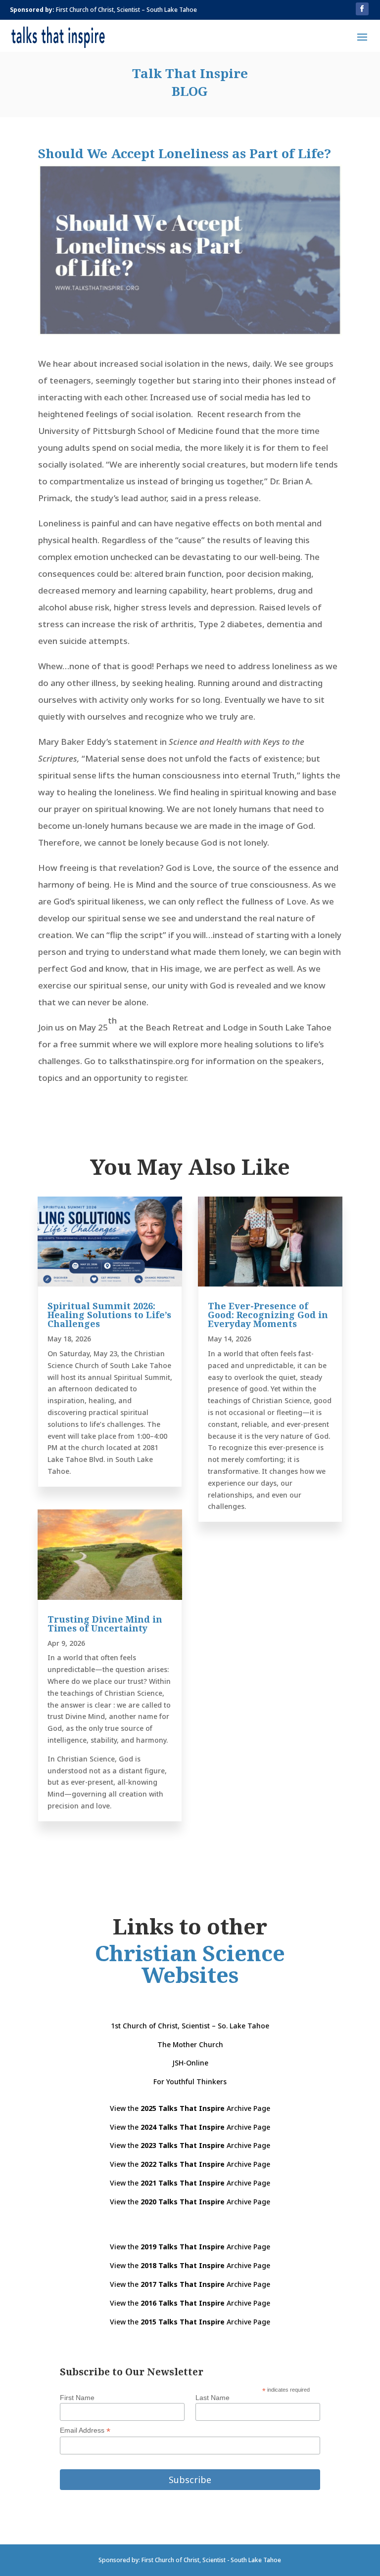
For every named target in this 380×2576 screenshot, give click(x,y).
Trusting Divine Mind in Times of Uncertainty (105, 1624)
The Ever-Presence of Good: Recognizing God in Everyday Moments (268, 1315)
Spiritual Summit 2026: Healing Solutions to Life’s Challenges (109, 1315)
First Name (77, 2398)
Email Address (85, 2430)
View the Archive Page (190, 2108)
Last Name (213, 2398)
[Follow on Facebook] (362, 9)
